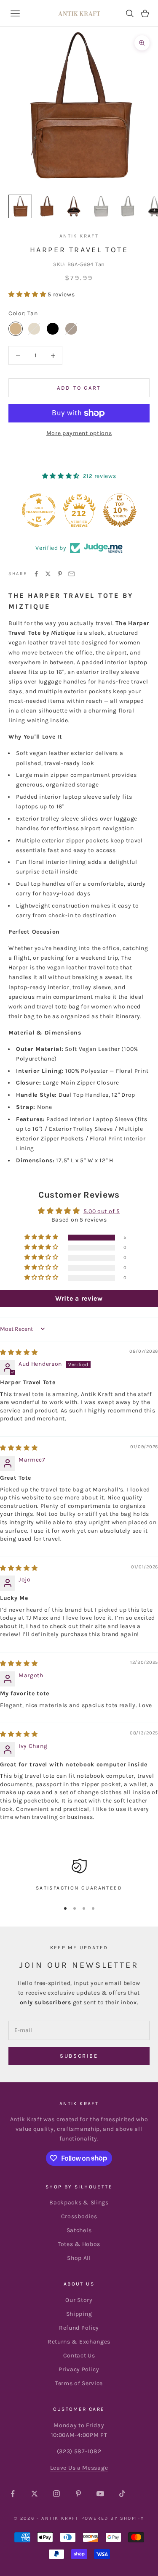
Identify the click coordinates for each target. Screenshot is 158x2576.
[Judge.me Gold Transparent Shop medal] (39, 510)
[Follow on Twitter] (35, 2494)
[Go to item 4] (101, 206)
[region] (79, 1876)
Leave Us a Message (79, 2468)
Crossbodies (79, 2216)
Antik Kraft (79, 236)
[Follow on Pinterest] (78, 2494)
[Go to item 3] (74, 206)
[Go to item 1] (20, 206)
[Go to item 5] (128, 206)
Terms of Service (79, 2383)
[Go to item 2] (47, 206)
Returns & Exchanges (79, 2342)
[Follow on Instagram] (56, 2494)
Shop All (79, 2258)
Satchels (79, 2230)
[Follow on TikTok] (122, 2494)
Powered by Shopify (113, 2518)
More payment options (79, 433)
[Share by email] (72, 574)
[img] (19, 1353)
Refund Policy (79, 2328)
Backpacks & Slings (79, 2203)
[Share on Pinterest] (60, 574)
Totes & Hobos (79, 2244)
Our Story (79, 2300)
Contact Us (79, 2356)
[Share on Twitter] (48, 574)
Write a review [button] (79, 1298)
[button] (28, 294)
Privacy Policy (79, 2369)
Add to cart (79, 388)
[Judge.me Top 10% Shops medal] (120, 510)
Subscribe (79, 2056)
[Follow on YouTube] (100, 2494)
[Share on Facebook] (36, 574)
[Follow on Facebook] (13, 2494)
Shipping (79, 2314)
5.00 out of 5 (102, 1211)
